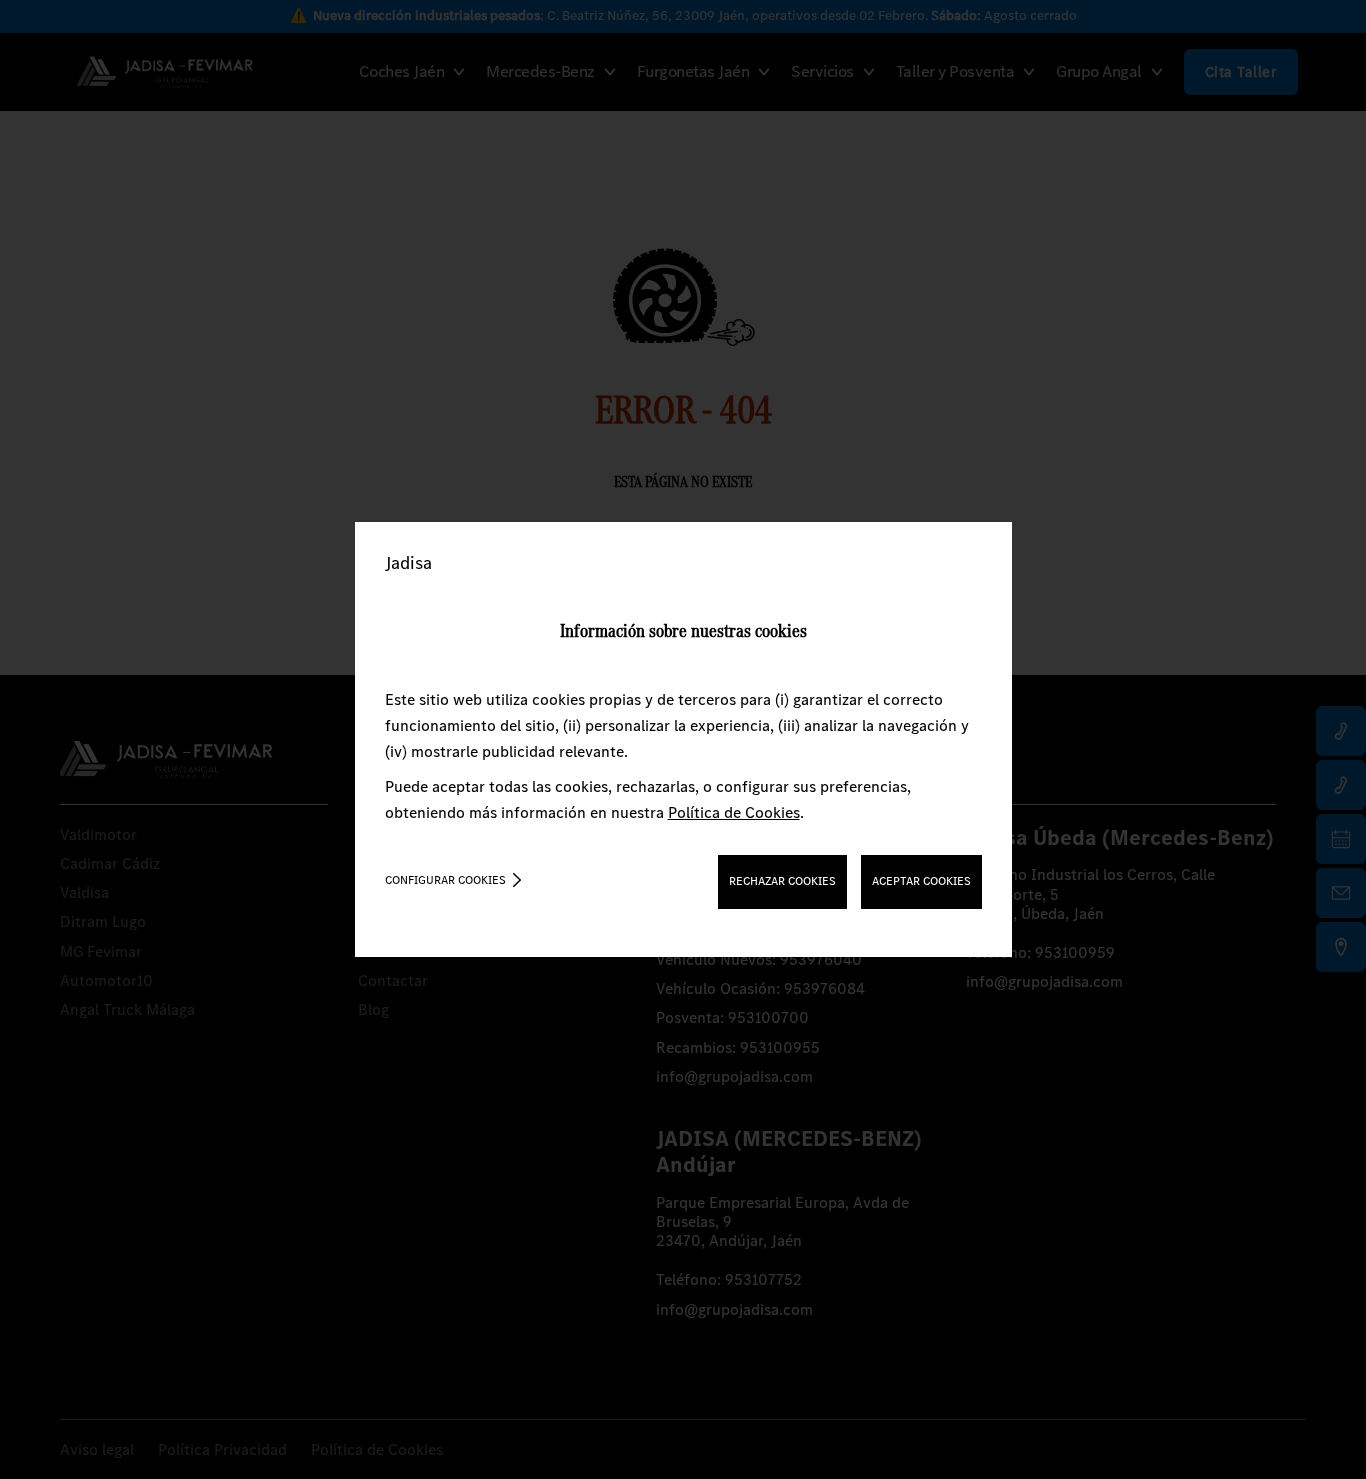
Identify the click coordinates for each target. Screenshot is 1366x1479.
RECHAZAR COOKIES (782, 881)
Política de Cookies (734, 812)
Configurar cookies (445, 880)
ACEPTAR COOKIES (921, 881)
